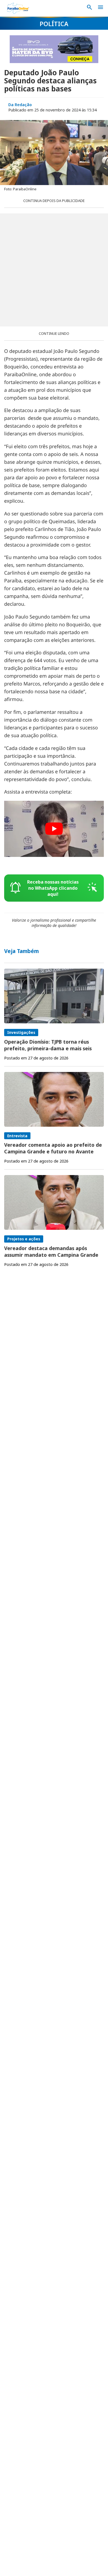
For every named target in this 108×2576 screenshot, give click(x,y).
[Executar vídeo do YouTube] (54, 829)
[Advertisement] (54, 270)
